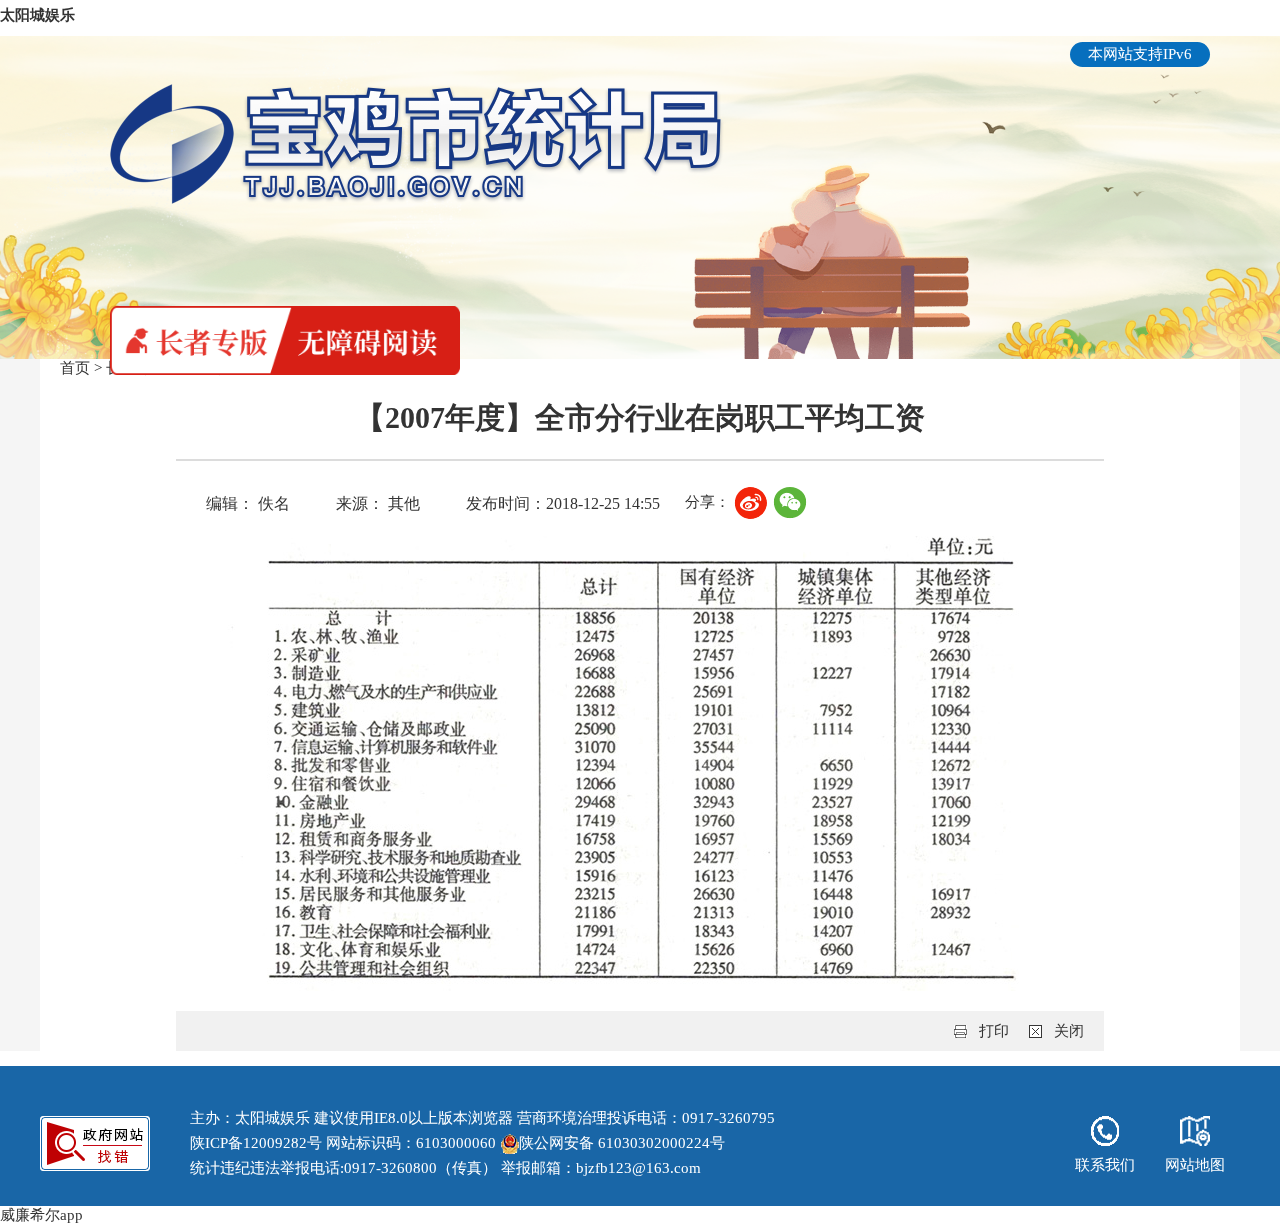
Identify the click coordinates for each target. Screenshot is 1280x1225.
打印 (994, 1031)
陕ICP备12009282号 (256, 1143)
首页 (75, 368)
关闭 (1069, 1031)
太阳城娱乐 (37, 15)
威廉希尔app (41, 1215)
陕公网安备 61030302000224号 (622, 1143)
